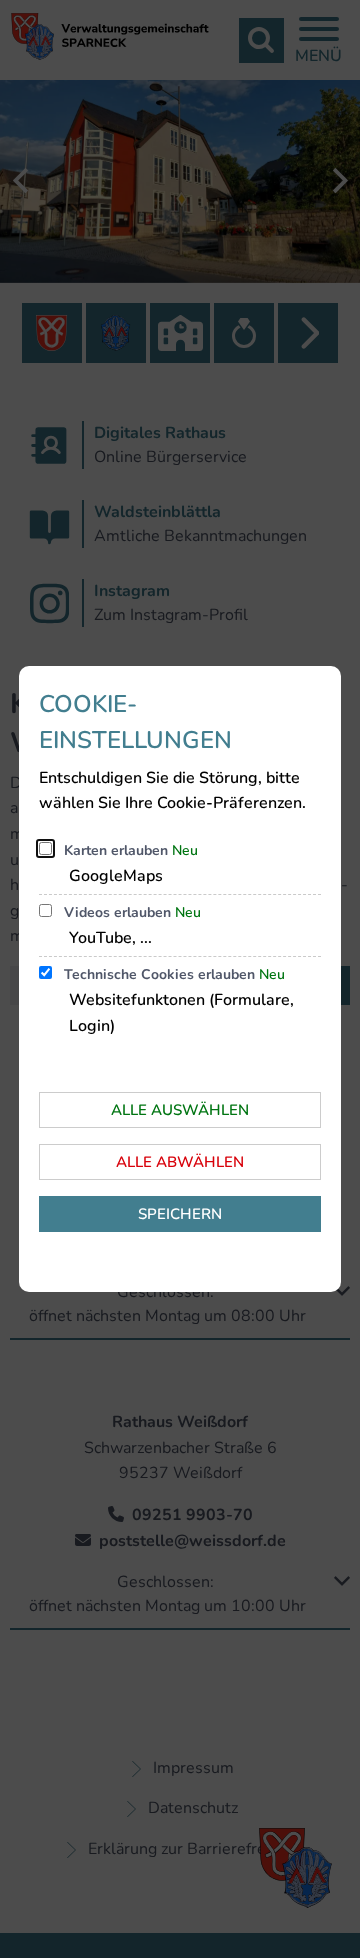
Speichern (180, 1214)
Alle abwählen (180, 1162)
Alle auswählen (180, 1110)
